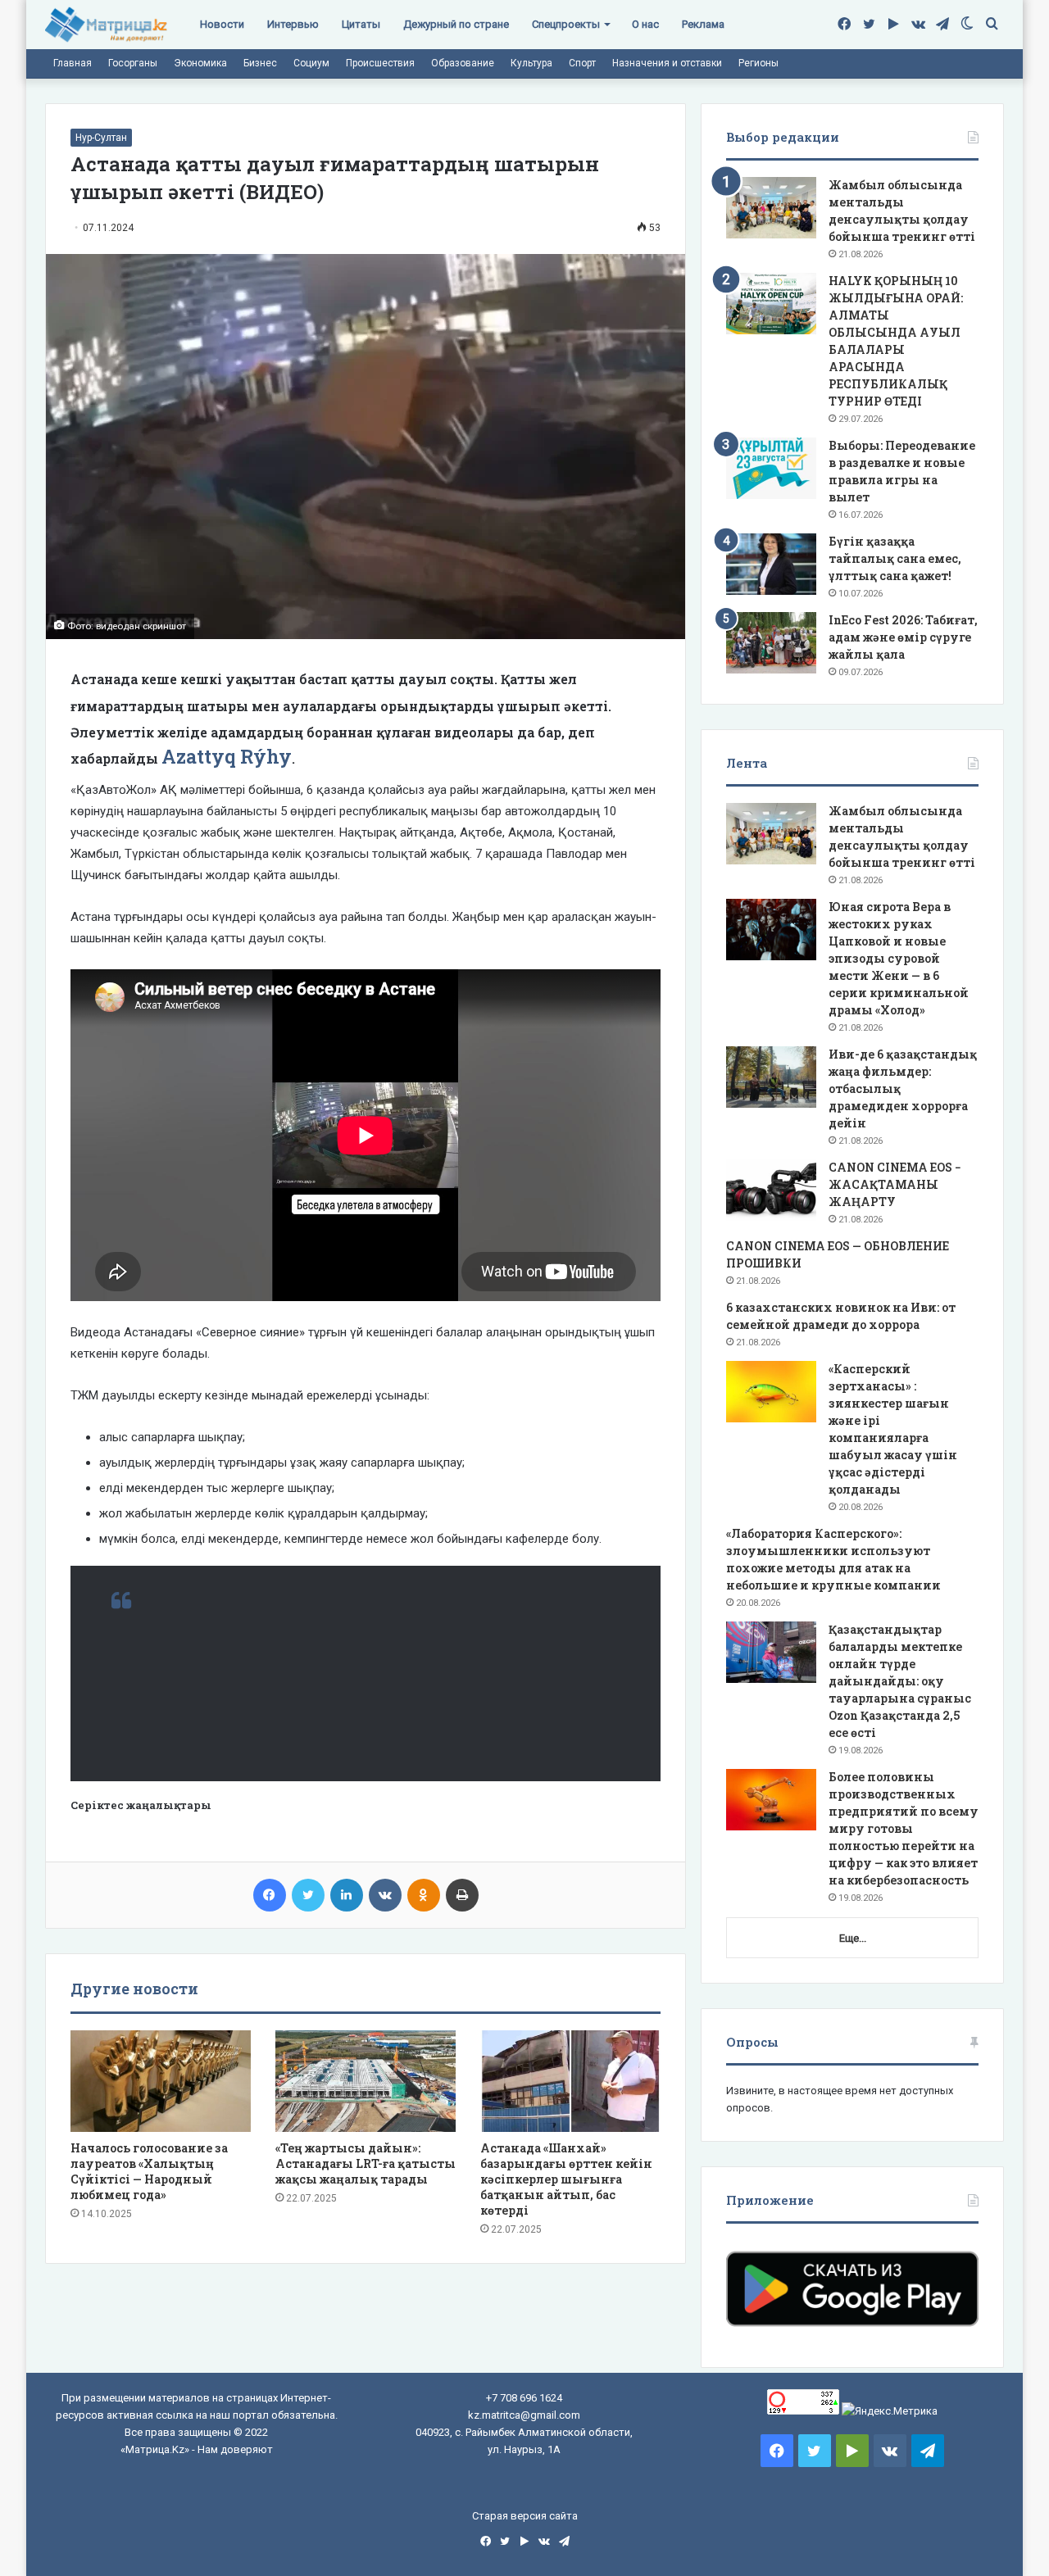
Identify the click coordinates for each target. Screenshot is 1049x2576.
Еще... (853, 1938)
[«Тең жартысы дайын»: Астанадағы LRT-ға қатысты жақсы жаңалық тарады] (366, 2081)
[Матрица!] (106, 25)
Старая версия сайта (525, 2516)
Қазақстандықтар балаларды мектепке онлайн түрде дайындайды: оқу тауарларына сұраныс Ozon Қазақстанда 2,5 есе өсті (900, 1681)
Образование (463, 63)
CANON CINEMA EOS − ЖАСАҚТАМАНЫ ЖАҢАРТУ (895, 1184)
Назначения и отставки (667, 63)
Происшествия (380, 63)
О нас (645, 24)
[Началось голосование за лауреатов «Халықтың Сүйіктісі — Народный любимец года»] (161, 2081)
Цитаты (361, 24)
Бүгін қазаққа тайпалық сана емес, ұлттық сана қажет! (895, 558)
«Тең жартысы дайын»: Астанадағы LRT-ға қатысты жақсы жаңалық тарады (366, 2163)
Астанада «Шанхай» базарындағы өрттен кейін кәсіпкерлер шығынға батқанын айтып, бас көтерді (566, 2179)
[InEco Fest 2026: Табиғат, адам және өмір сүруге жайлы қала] (771, 643)
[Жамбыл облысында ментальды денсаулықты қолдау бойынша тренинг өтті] (771, 208)
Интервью (293, 24)
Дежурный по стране (456, 24)
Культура (531, 63)
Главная (73, 63)
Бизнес (260, 63)
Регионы (758, 63)
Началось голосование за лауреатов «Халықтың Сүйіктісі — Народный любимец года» (149, 2171)
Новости (222, 24)
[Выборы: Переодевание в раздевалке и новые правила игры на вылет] (771, 468)
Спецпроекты (566, 24)
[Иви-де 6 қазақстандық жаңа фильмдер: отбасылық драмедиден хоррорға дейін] (771, 1077)
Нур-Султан (101, 138)
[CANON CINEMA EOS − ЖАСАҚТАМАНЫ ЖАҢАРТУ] (771, 1190)
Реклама (703, 24)
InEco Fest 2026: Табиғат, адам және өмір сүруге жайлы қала (903, 637)
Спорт (582, 63)
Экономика (200, 63)
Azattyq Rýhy (227, 756)
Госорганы (133, 63)
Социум (311, 63)
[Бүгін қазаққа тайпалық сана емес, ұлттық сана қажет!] (771, 564)
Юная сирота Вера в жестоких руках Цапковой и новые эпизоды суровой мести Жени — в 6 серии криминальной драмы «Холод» (899, 958)
